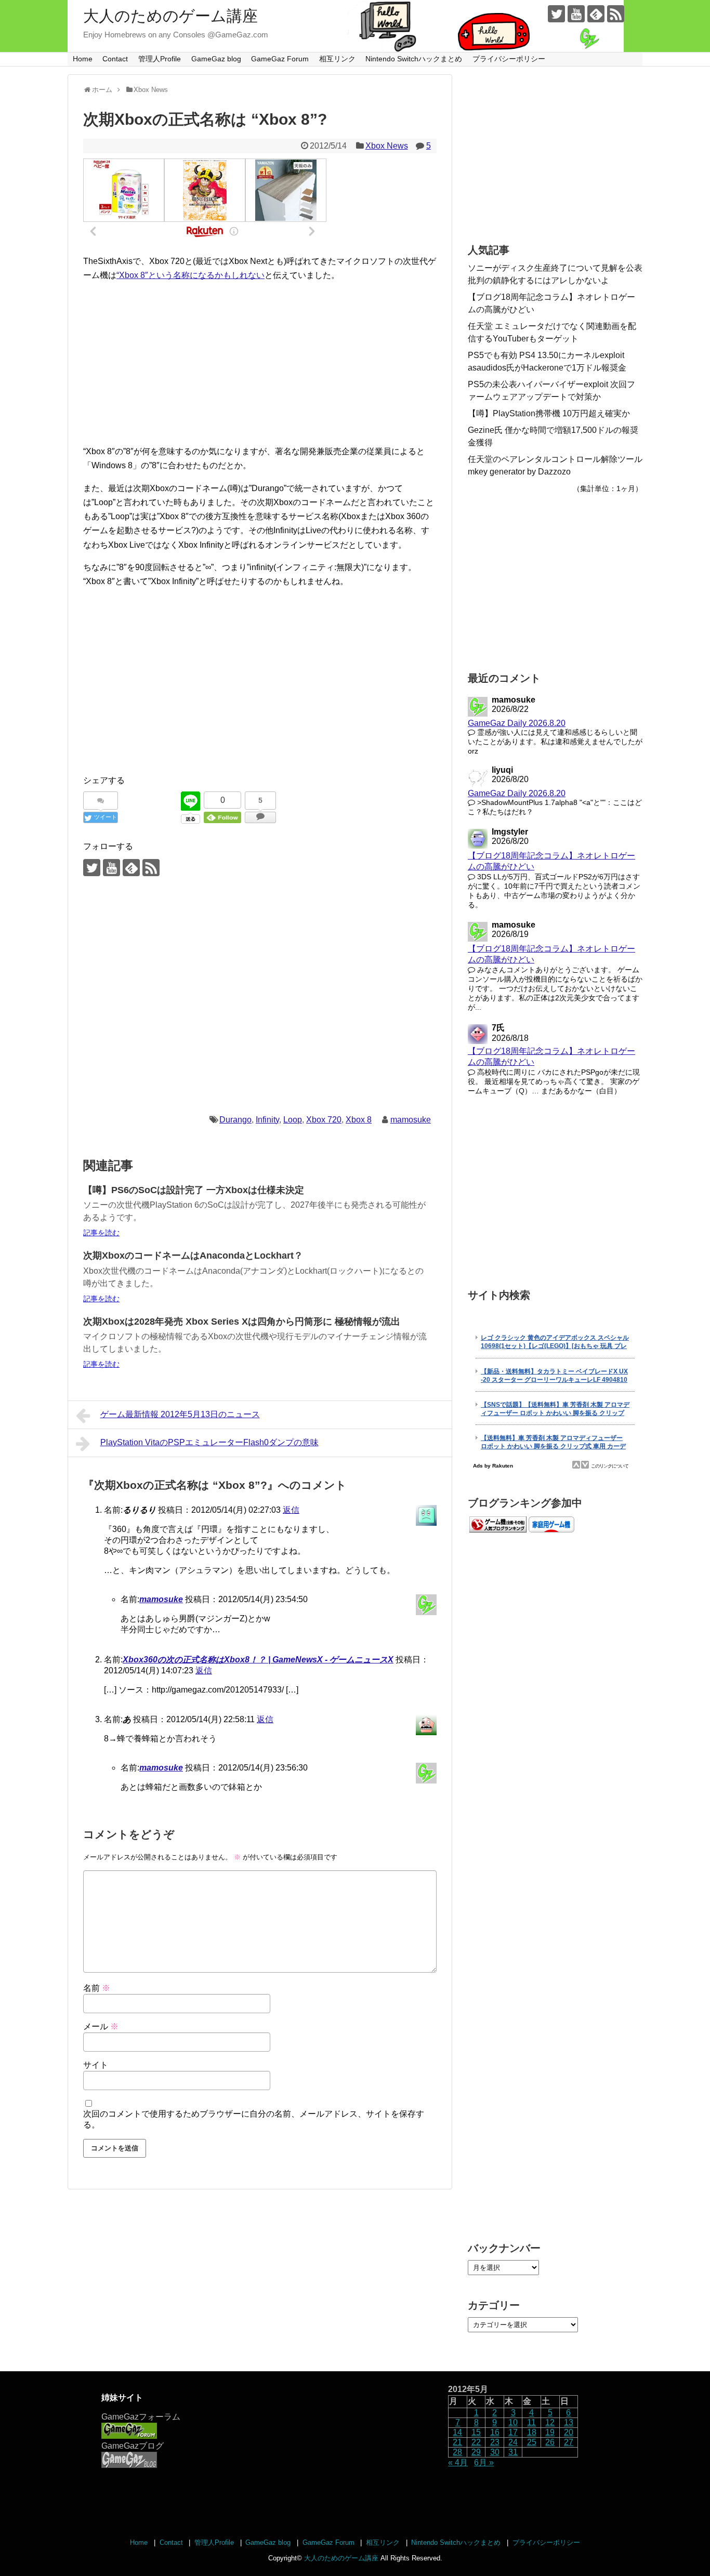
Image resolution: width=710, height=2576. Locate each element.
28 (457, 2452)
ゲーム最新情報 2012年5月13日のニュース (180, 1414)
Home (83, 59)
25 (532, 2442)
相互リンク (337, 59)
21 (457, 2442)
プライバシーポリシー (509, 59)
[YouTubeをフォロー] (576, 14)
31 (513, 2452)
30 (495, 2452)
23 (495, 2442)
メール (101, 2026)
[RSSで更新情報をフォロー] (616, 14)
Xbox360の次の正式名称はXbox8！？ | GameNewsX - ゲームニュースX (258, 1660)
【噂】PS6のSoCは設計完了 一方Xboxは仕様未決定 (194, 1190)
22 (476, 2442)
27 (569, 2442)
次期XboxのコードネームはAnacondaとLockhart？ (193, 1256)
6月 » (484, 2462)
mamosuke (411, 1120)
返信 (291, 1510)
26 (550, 2442)
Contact (115, 59)
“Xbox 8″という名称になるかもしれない (190, 275)
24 (513, 2442)
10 (513, 2422)
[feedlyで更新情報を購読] (596, 14)
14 (457, 2432)
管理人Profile (160, 59)
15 (476, 2432)
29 (476, 2452)
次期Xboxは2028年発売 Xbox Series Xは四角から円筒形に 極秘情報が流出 (242, 1322)
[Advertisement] (260, 363)
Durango (235, 1120)
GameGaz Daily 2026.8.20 (517, 723)
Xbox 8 (359, 1120)
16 (495, 2432)
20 (569, 2432)
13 (569, 2422)
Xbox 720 (324, 1120)
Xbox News (387, 146)
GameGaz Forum (280, 59)
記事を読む (101, 1233)
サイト (96, 2065)
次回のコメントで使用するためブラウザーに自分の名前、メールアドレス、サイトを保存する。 (254, 2119)
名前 (97, 1988)
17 (513, 2432)
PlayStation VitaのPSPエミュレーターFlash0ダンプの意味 (209, 1442)
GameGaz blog (216, 59)
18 (532, 2432)
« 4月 (458, 2462)
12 (550, 2422)
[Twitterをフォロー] (556, 14)
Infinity (267, 1120)
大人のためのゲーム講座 (170, 16)
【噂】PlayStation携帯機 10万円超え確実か (549, 413)
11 (531, 2422)
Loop (293, 1120)
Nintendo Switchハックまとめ (414, 59)
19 (550, 2432)
